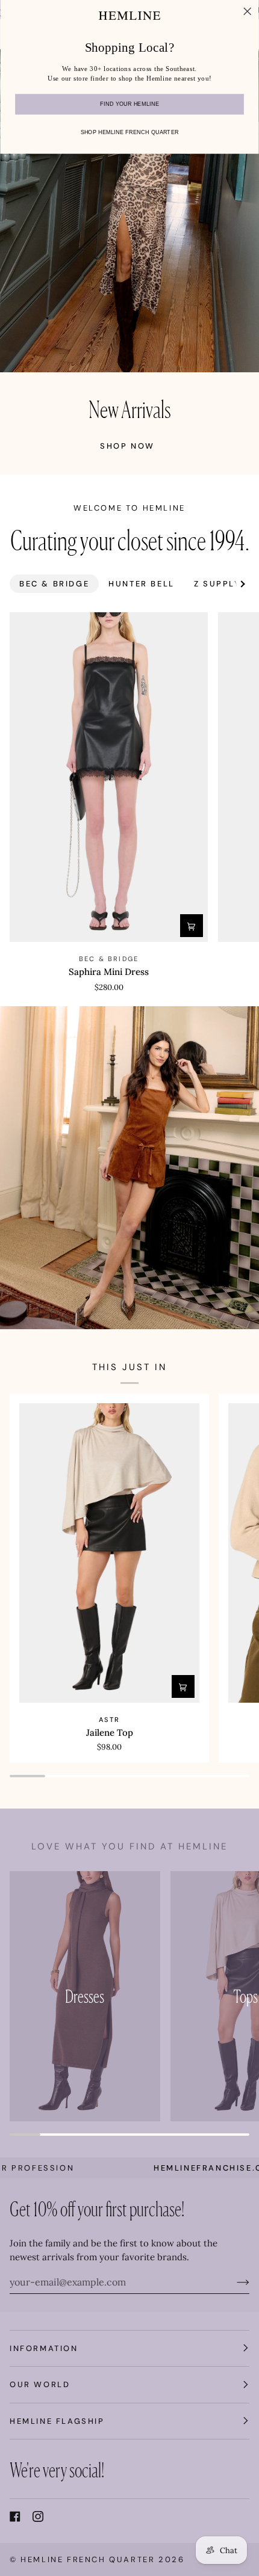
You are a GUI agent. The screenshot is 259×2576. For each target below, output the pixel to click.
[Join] (233, 2282)
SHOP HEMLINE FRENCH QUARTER (130, 132)
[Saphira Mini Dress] (109, 777)
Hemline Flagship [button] (57, 2421)
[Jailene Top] (109, 1553)
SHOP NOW (127, 446)
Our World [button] (40, 2384)
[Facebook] (15, 2516)
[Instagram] (38, 2516)
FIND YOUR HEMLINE (129, 105)
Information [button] (44, 2348)
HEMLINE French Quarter (88, 2559)
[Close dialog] (248, 11)
